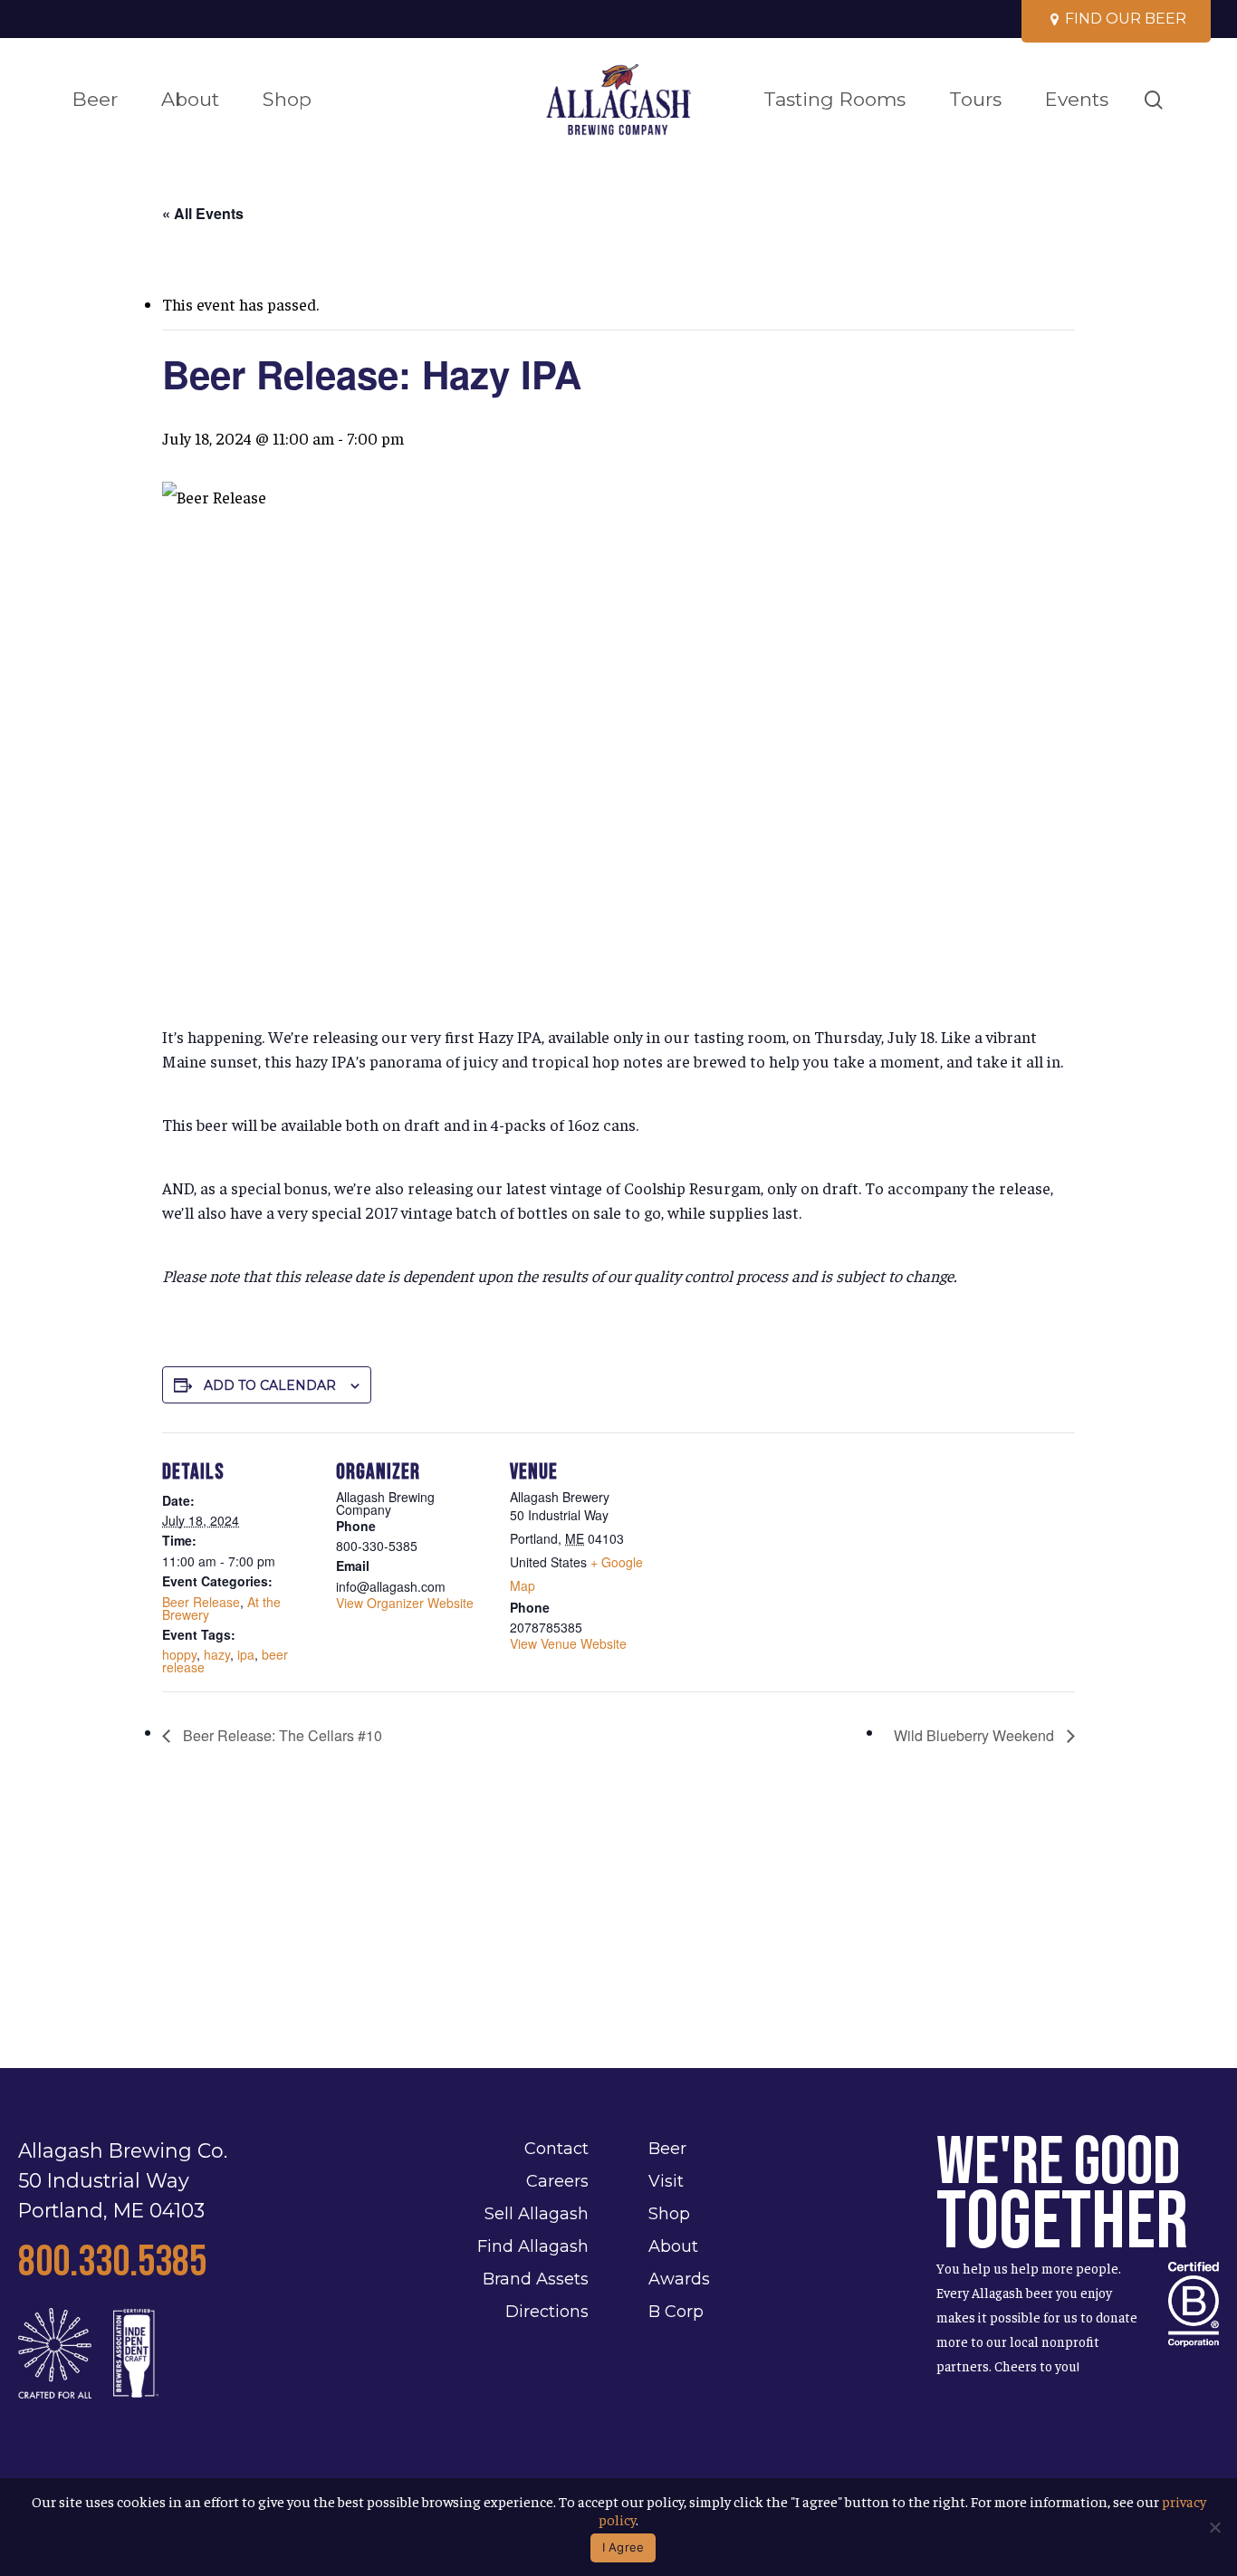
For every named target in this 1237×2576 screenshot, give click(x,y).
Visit (666, 2181)
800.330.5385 (112, 2262)
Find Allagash (533, 2246)
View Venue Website (568, 1643)
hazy (217, 1654)
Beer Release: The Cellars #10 (281, 1735)
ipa (246, 1654)
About (673, 2246)
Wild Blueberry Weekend (976, 1735)
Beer (667, 2149)
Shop (669, 2214)
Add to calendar (270, 1385)
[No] (1214, 2527)
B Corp (676, 2312)
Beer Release (201, 1602)
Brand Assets (536, 2279)
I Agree (623, 2547)
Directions (547, 2312)
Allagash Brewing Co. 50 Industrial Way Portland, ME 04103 (123, 2180)
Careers (557, 2181)
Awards (679, 2279)
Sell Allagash (537, 2214)
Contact (556, 2149)
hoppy (179, 1654)
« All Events (203, 213)
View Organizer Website (405, 1603)
